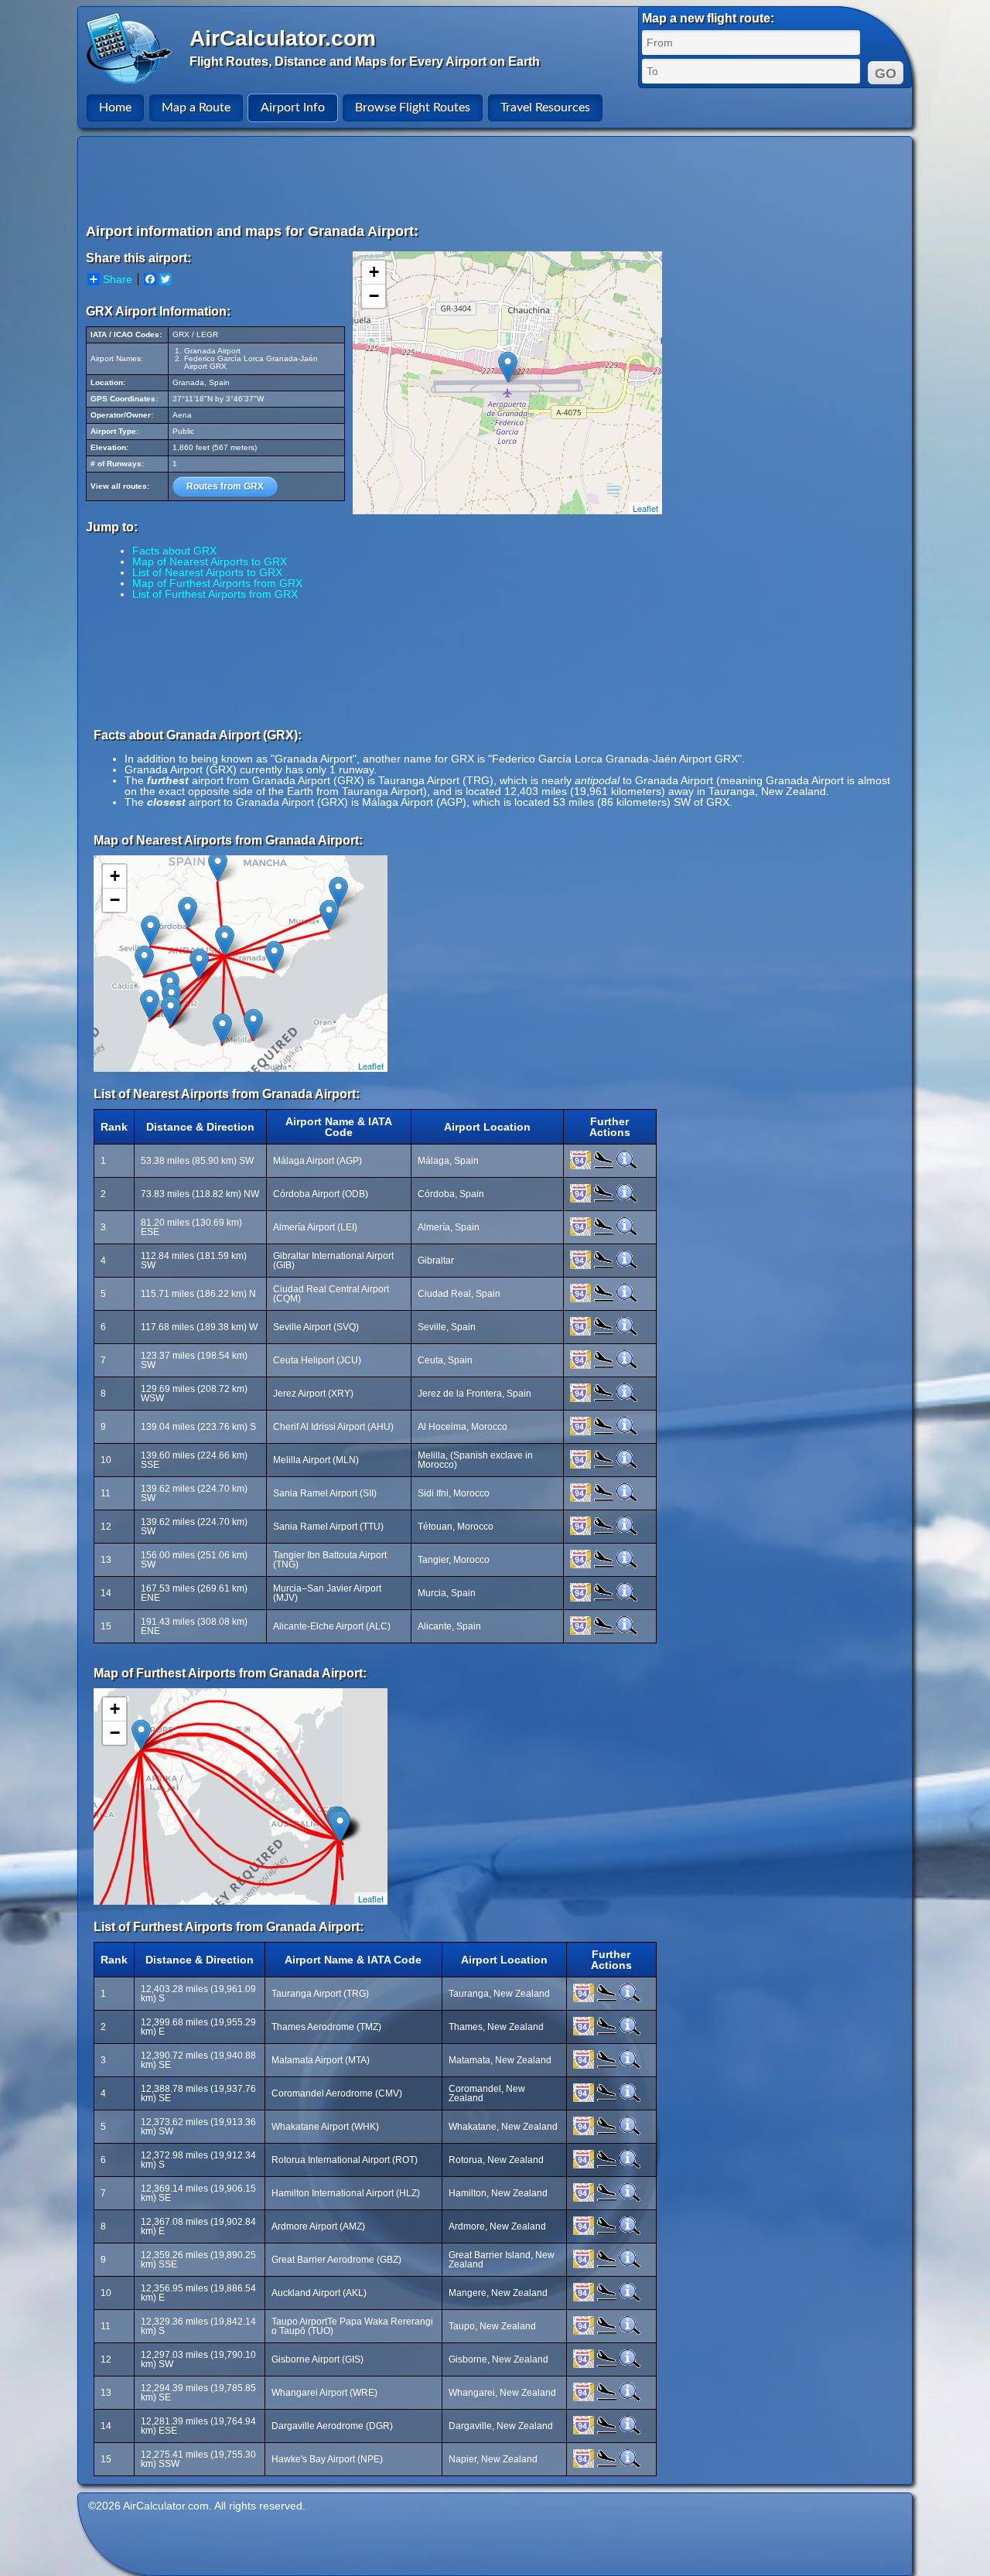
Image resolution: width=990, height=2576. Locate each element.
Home (115, 107)
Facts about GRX (174, 551)
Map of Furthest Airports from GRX (217, 583)
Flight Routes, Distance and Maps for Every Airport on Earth (365, 61)
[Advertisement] (497, 179)
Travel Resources (545, 107)
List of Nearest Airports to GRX (207, 572)
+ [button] (374, 272)
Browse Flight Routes (413, 107)
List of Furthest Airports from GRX (215, 594)
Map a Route (196, 107)
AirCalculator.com (283, 38)
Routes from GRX (225, 486)
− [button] (374, 296)
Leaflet (645, 508)
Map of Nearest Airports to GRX (210, 561)
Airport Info (293, 107)
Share (118, 279)
